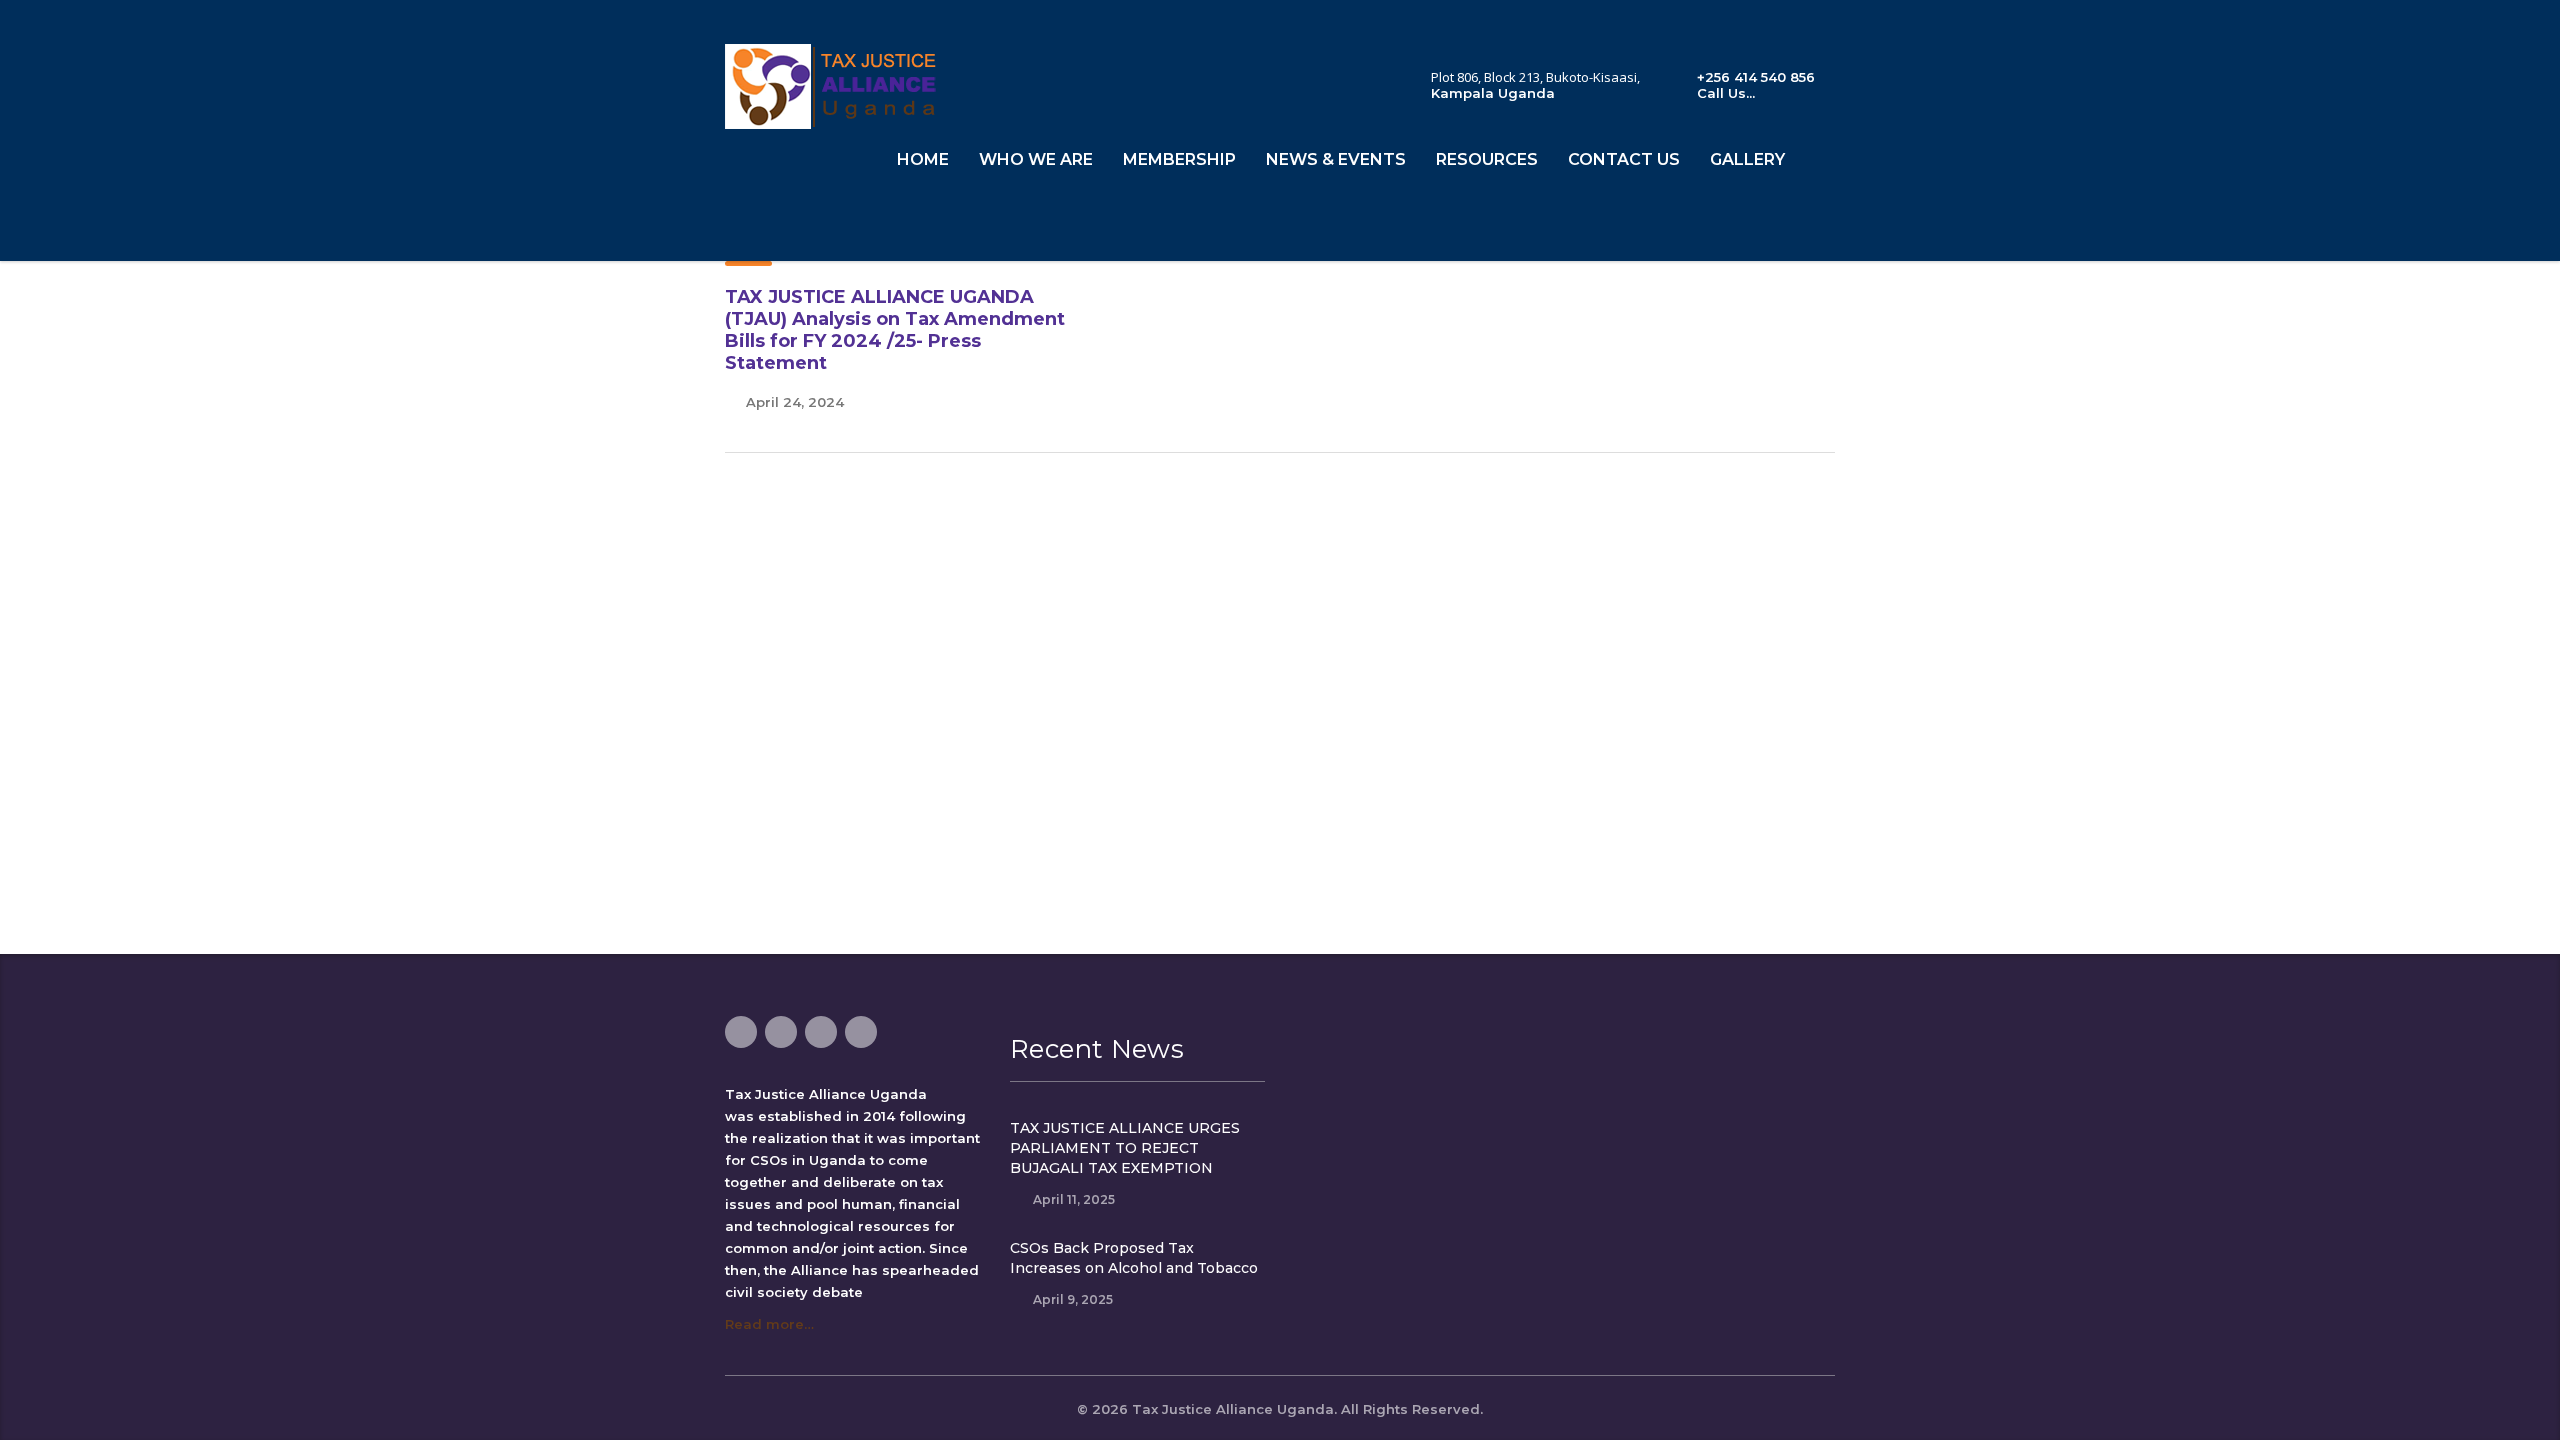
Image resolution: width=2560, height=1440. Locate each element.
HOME (923, 159)
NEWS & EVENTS (1336, 159)
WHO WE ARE (1036, 159)
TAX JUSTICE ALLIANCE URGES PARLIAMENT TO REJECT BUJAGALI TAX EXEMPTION (1125, 1148)
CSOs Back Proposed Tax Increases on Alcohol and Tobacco (1134, 1258)
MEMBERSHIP (1179, 159)
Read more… (769, 1324)
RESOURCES (1487, 159)
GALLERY (1747, 159)
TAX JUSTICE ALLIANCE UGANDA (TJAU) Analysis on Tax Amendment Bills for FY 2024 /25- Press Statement (895, 330)
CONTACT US (1624, 159)
